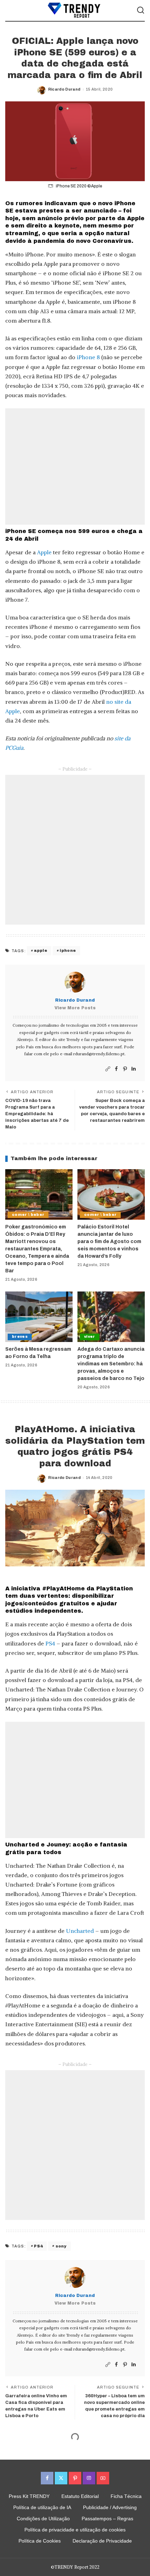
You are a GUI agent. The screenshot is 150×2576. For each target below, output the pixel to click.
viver (90, 1337)
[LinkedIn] (134, 1069)
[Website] (108, 1069)
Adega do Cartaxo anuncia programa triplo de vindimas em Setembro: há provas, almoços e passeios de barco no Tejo (111, 1364)
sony (61, 2246)
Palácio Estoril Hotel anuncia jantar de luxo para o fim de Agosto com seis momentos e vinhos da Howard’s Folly (109, 1241)
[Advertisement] (75, 466)
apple (40, 950)
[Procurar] (141, 10)
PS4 (50, 1643)
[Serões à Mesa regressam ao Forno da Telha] (39, 1317)
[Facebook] (116, 1069)
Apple (44, 552)
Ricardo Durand (64, 89)
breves (20, 1337)
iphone (68, 950)
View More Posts (75, 1008)
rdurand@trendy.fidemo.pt (99, 1054)
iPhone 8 (88, 357)
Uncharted (80, 1931)
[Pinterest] (125, 1069)
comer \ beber (28, 1215)
